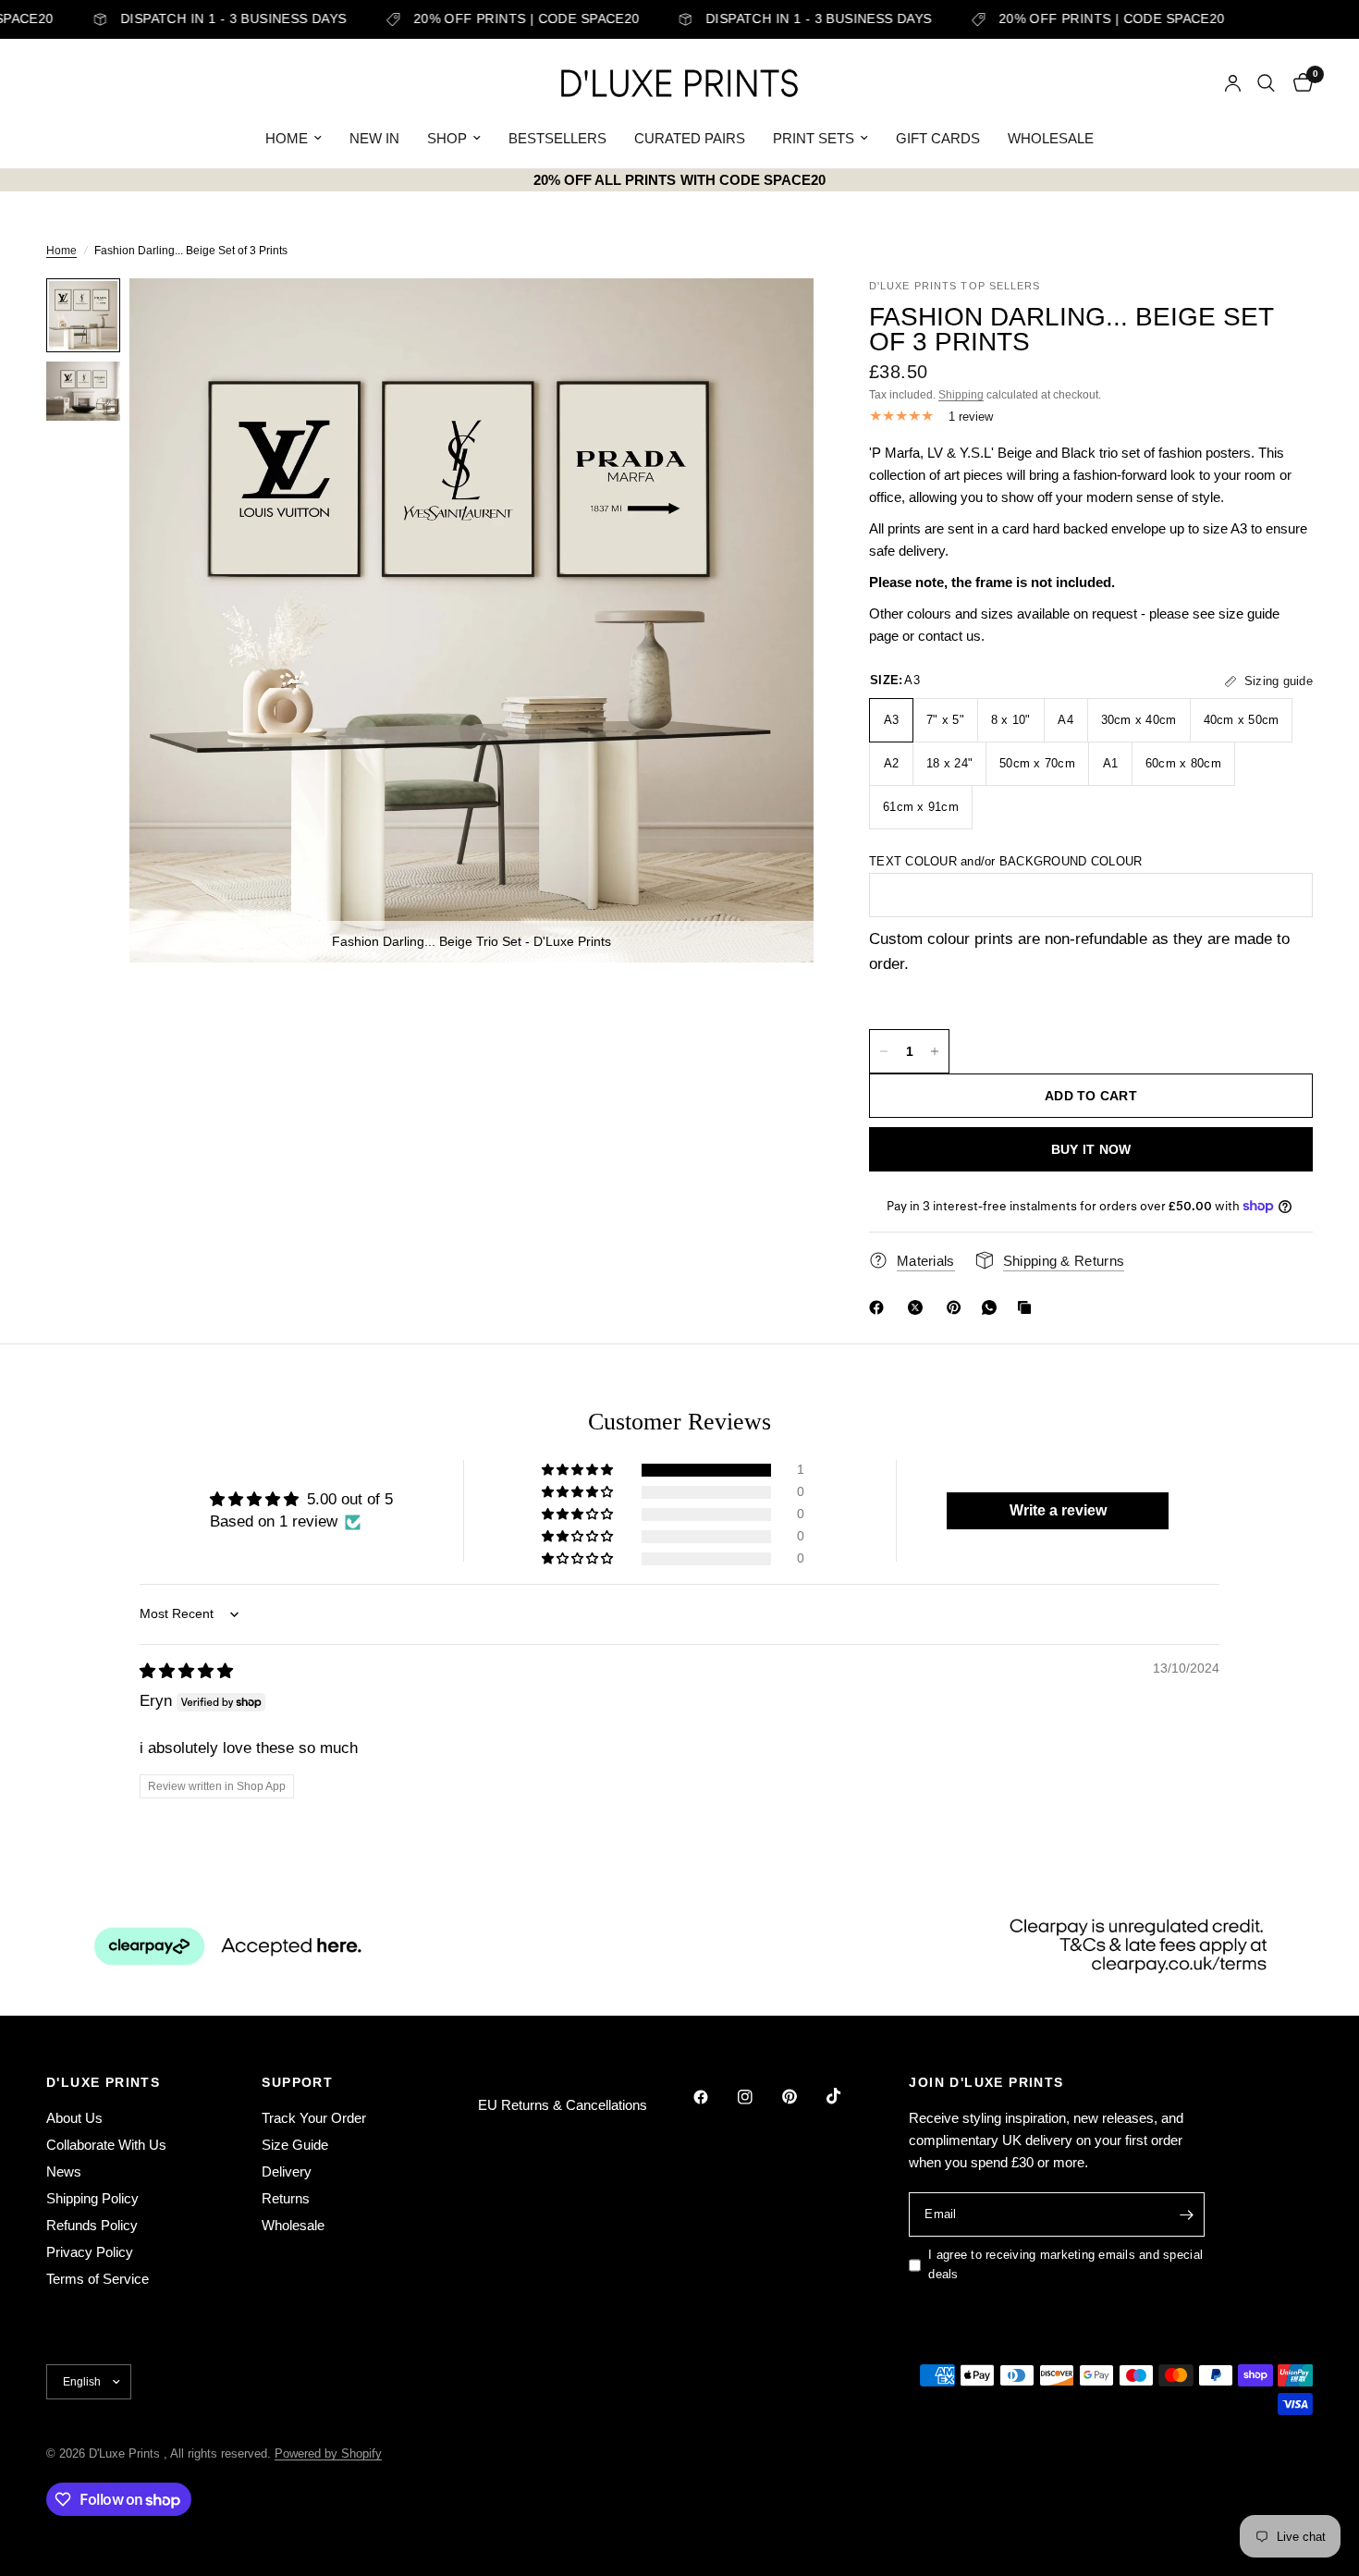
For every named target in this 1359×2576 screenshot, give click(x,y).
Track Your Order (314, 2118)
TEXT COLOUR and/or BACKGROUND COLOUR (1005, 861)
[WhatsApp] (993, 1307)
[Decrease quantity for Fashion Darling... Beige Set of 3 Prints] (884, 1051)
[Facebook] (880, 1307)
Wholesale (293, 2225)
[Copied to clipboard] (1028, 1307)
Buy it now (1091, 1149)
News (64, 2171)
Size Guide (295, 2145)
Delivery (287, 2171)
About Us (74, 2118)
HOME (287, 138)
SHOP (447, 138)
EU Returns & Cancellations (563, 2105)
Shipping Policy (92, 2198)
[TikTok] (847, 2096)
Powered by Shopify (328, 2453)
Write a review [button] (1058, 1510)
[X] (919, 1307)
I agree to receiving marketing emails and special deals (1065, 2264)
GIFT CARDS (938, 138)
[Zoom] (775, 317)
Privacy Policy (90, 2252)
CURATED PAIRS (690, 138)
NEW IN (374, 138)
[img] (186, 1671)
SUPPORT (297, 2082)
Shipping (961, 395)
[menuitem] (294, 139)
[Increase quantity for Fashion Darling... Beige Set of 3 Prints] (935, 1051)
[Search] (1266, 83)
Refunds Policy (92, 2225)
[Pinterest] (958, 1307)
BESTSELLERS (557, 138)
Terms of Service (98, 2279)
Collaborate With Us (106, 2145)
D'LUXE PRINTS (103, 2082)
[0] (1298, 83)
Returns (286, 2198)
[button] (579, 1470)
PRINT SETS (814, 138)
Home (61, 251)
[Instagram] (758, 2097)
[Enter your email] (1186, 2214)
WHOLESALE (1051, 138)
